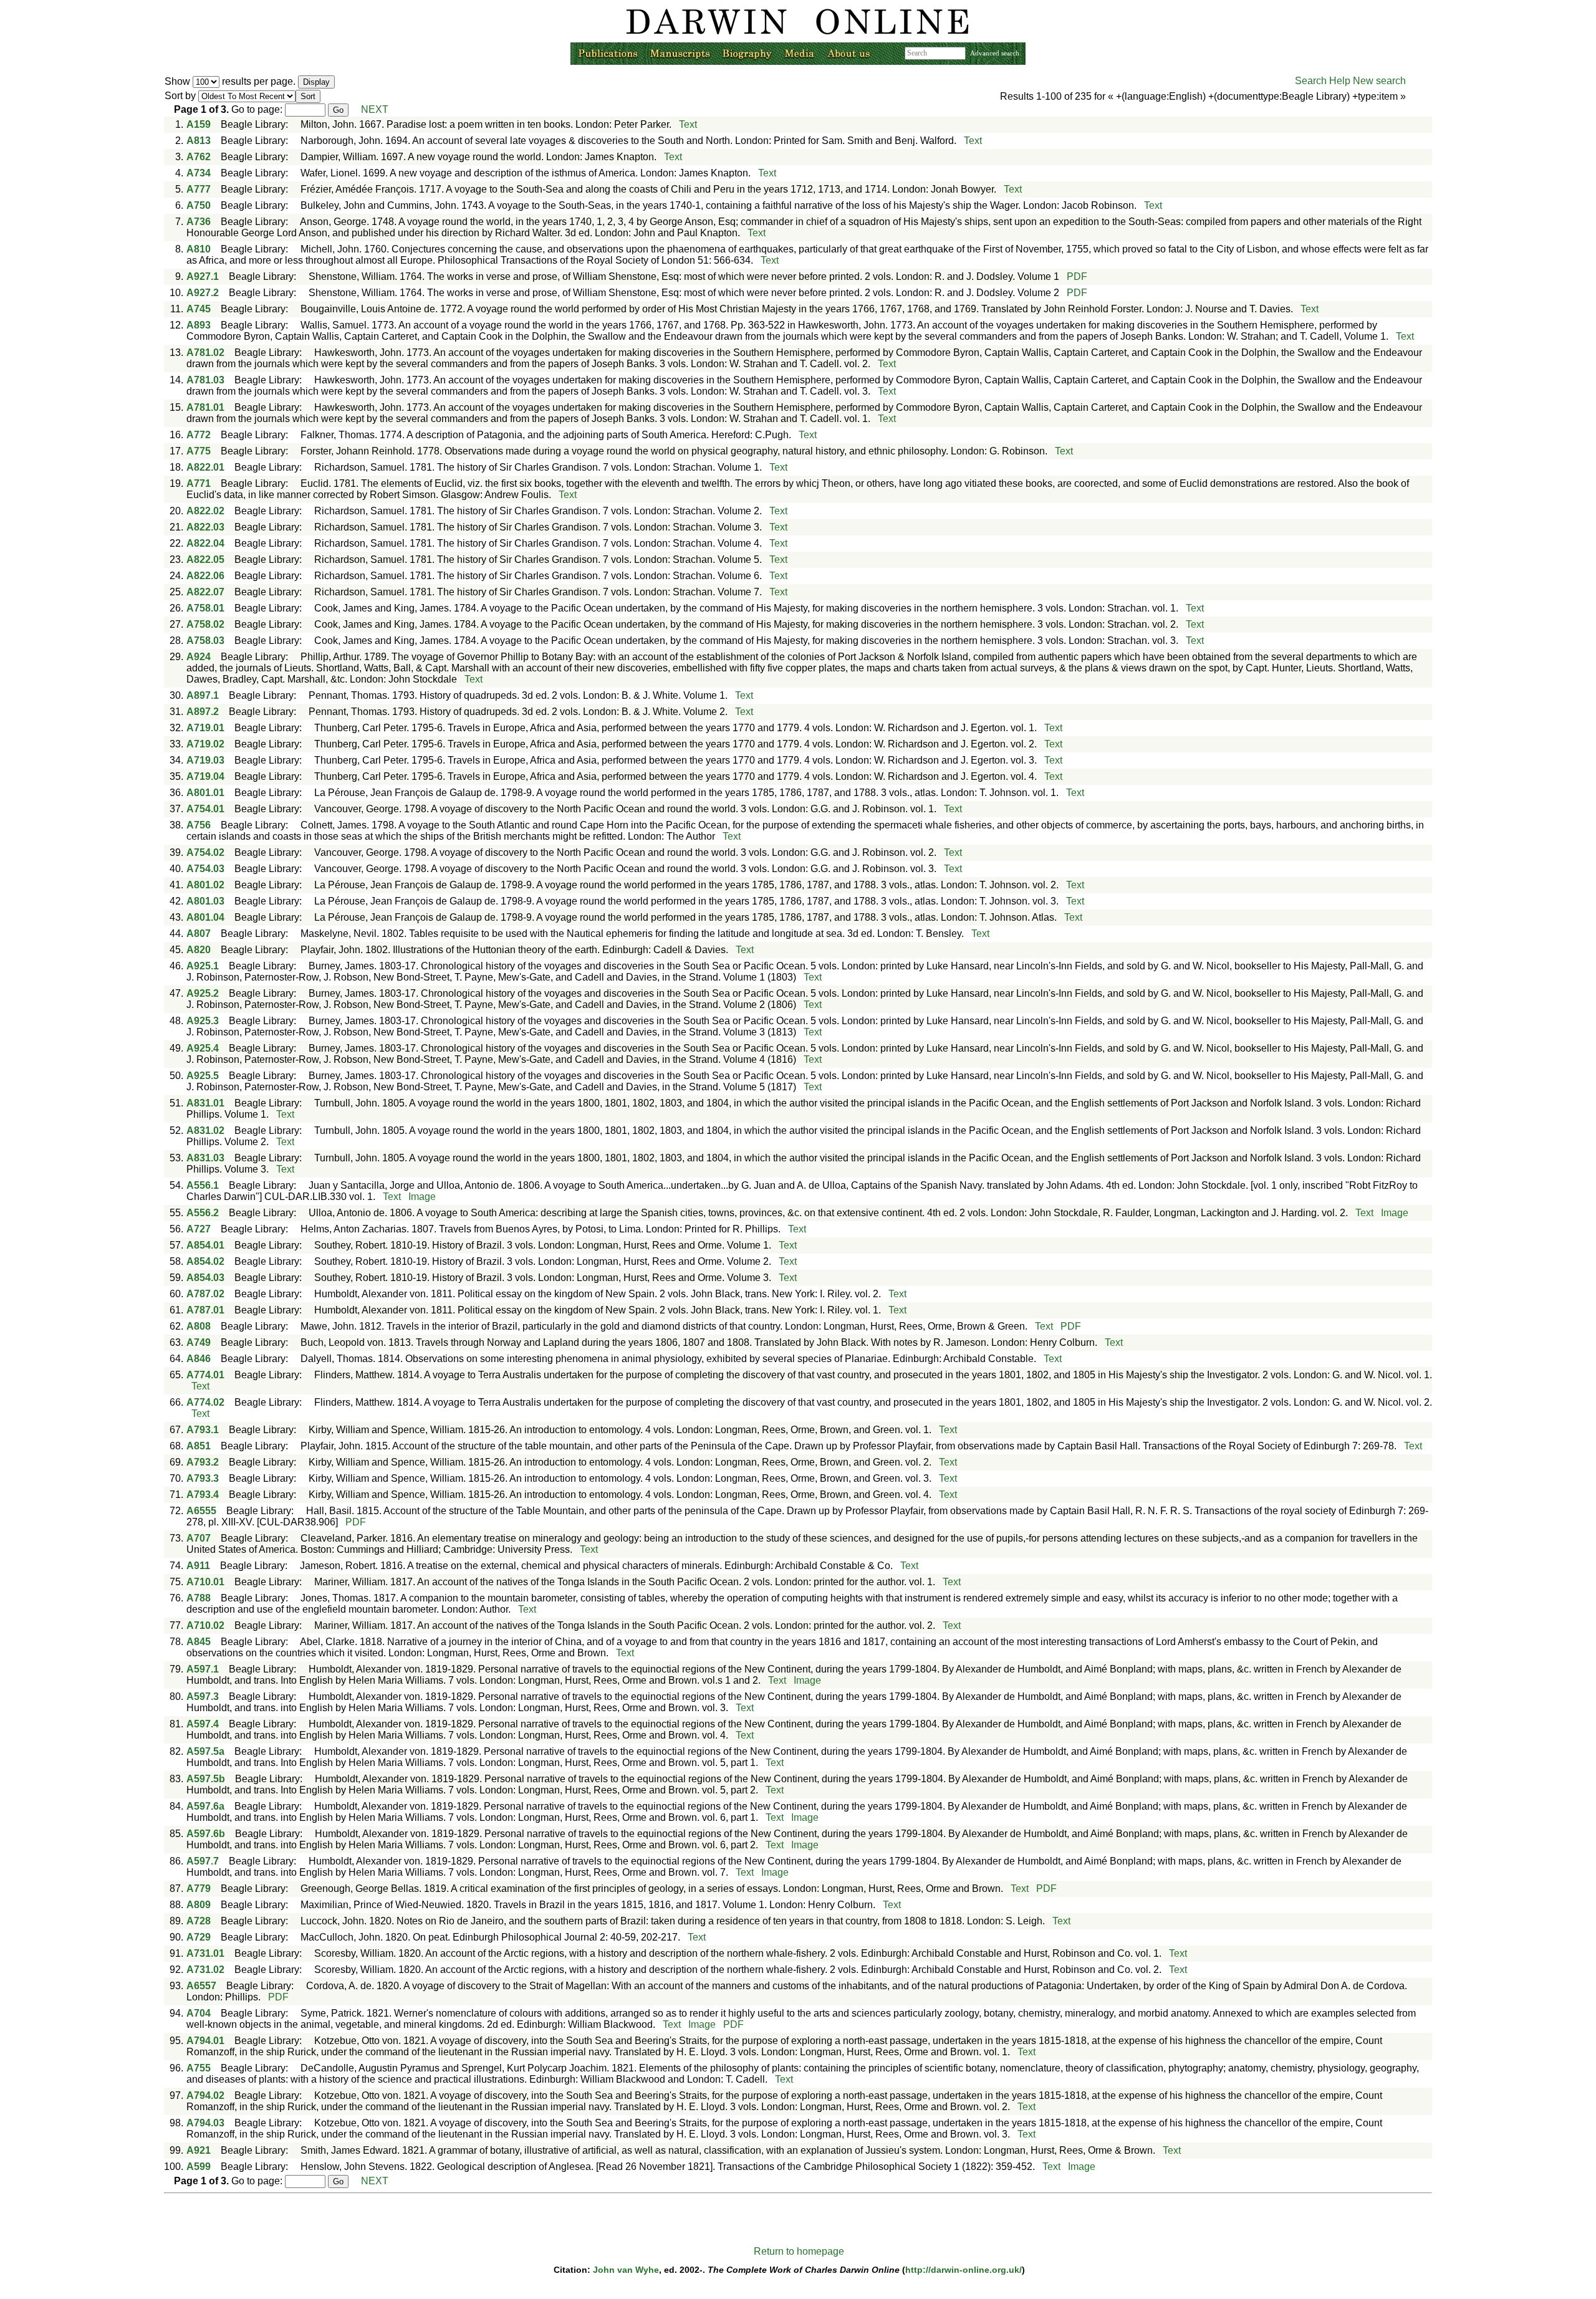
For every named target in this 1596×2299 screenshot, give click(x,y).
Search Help (1323, 81)
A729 (199, 1937)
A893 (199, 325)
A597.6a (205, 1806)
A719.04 (205, 776)
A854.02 (205, 1261)
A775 (199, 451)
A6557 (201, 1986)
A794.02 (205, 2095)
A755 (199, 2068)
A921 (199, 2150)
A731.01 (205, 1953)
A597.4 (203, 1724)
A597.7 (203, 1861)
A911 (198, 1566)
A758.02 (205, 624)
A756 (199, 825)
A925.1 (203, 966)
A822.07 (205, 592)
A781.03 (205, 380)
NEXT (375, 109)
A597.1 (203, 1669)
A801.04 (205, 917)
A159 (199, 124)
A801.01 (205, 793)
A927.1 (203, 276)
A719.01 (205, 728)
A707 (199, 1538)
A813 (199, 141)
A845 (199, 1642)
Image (422, 1197)
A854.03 (205, 1278)
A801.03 (205, 901)
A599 (199, 2167)
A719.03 (205, 760)
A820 (199, 950)
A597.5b (206, 1779)
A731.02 (205, 1970)
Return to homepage (799, 2251)
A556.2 (203, 1213)
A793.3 (203, 1478)
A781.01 (205, 407)
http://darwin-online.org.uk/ (964, 2270)
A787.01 (205, 1310)
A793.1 (203, 1430)
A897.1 (203, 695)
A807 (199, 934)
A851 (199, 1446)
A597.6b (206, 1834)
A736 (199, 222)
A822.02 (205, 511)
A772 (199, 435)
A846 (199, 1359)
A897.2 (203, 712)
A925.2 (203, 993)
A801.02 (205, 885)
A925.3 (203, 1021)
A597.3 (203, 1697)
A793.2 (203, 1462)
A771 (199, 483)
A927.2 (203, 293)
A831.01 (205, 1103)
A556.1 (203, 1185)
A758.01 (205, 608)
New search (1379, 81)
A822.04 (205, 543)
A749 (199, 1342)
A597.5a (205, 1751)
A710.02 (205, 1625)
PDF (1077, 276)
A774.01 (205, 1375)
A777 (199, 189)
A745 (199, 309)
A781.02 (205, 353)
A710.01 (205, 1582)
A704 (199, 2013)
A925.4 (203, 1048)
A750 (199, 205)
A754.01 (205, 809)
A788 (199, 1598)
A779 (199, 1889)
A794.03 (205, 2123)
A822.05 (205, 559)
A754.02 (205, 852)
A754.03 (205, 869)
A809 (199, 1905)
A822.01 (205, 467)
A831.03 (205, 1158)
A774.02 (205, 1402)
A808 (199, 1326)
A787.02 (205, 1294)
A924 (199, 657)
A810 (199, 249)
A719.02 (205, 744)
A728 (199, 1921)
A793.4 (203, 1495)
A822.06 (205, 576)
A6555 (201, 1511)
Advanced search (995, 53)
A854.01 (205, 1245)
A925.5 (203, 1076)
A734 (199, 173)
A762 (199, 157)
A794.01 (205, 2041)
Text (688, 124)
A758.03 (205, 641)
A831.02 (205, 1130)
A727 (199, 1229)
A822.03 (205, 527)
